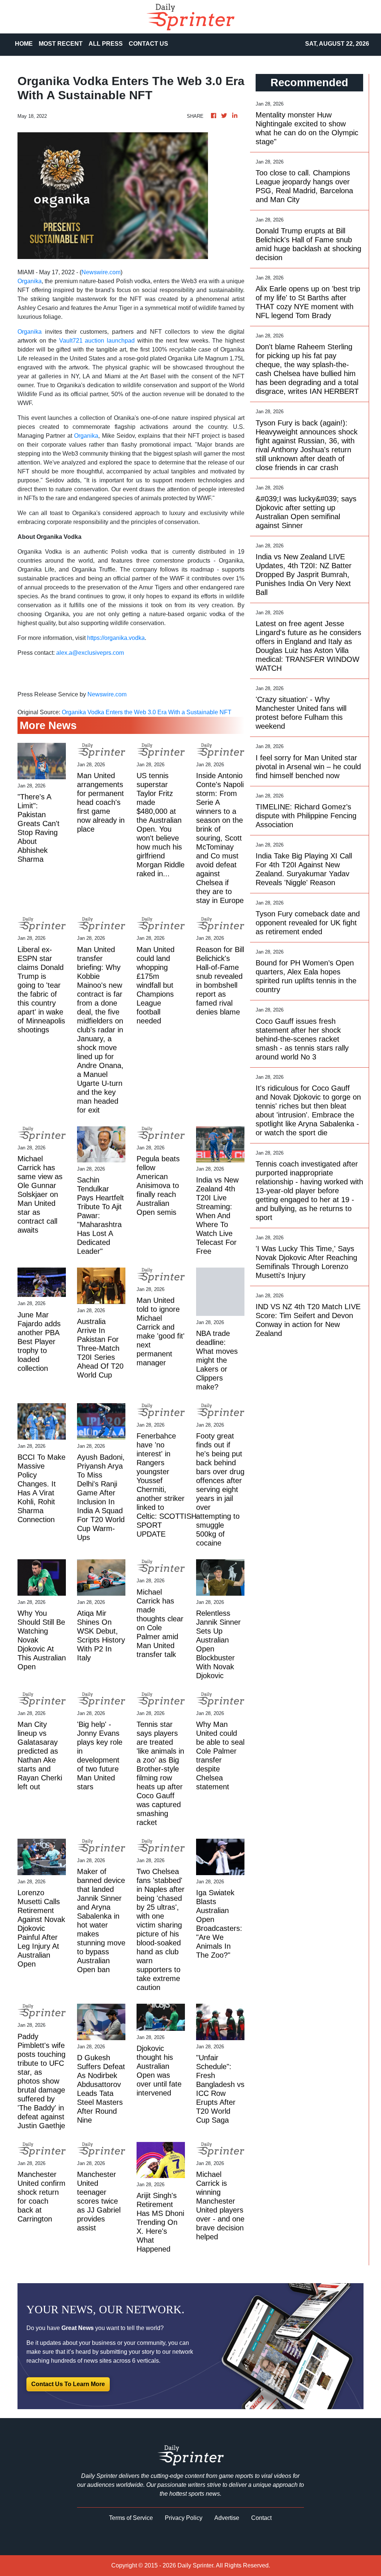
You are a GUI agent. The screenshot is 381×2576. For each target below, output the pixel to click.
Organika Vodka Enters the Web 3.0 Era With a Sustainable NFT (147, 712)
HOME (24, 44)
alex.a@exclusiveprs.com (90, 653)
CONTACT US (148, 44)
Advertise (227, 2518)
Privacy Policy (184, 2518)
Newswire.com (101, 272)
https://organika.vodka (116, 638)
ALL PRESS (106, 44)
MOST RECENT (61, 44)
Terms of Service (131, 2518)
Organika (30, 281)
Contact (261, 2518)
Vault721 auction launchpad (96, 341)
